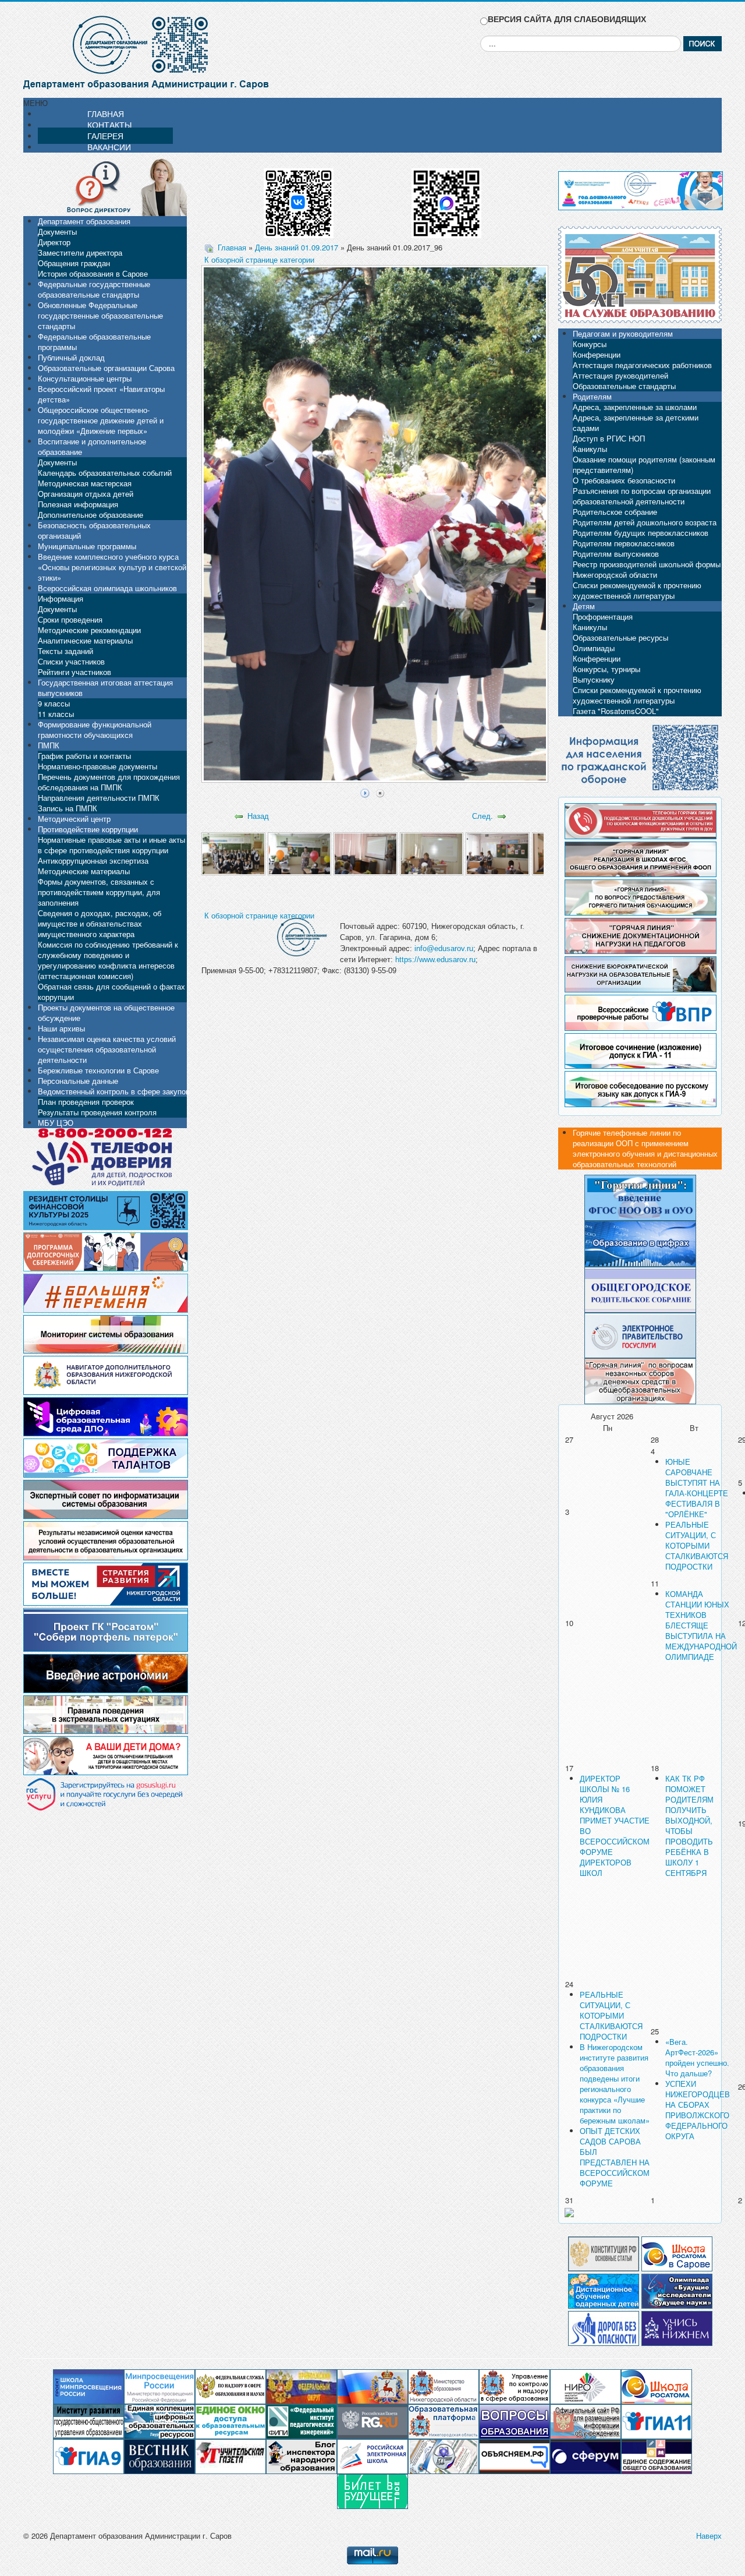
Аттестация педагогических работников (642, 365)
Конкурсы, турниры (606, 669)
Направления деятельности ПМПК (99, 798)
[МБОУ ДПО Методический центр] (444, 2456)
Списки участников (71, 661)
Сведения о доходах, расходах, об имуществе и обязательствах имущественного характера (100, 923)
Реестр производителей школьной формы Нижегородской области (647, 569)
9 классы (54, 703)
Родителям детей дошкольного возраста (645, 522)
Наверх (709, 2536)
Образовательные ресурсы (620, 637)
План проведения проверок (86, 1102)
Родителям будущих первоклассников (641, 533)
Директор (54, 242)
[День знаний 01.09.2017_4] (432, 853)
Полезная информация (78, 504)
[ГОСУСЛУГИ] (640, 1334)
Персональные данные (78, 1081)
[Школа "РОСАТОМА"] (657, 2386)
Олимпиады (594, 648)
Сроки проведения (70, 619)
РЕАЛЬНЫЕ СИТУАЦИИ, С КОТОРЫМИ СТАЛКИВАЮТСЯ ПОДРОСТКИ (697, 1545)
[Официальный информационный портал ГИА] (88, 2456)
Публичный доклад (71, 357)
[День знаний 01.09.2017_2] (299, 853)
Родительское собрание (615, 512)
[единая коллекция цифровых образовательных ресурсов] (159, 2421)
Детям (584, 606)
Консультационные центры (85, 378)
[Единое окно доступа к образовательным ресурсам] (230, 2421)
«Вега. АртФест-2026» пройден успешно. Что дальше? (697, 2057)
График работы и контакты (84, 756)
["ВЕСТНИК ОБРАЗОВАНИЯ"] (159, 2456)
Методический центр (74, 819)
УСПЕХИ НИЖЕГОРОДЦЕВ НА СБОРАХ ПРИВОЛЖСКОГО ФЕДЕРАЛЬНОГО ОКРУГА (698, 2110)
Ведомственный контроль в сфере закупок (113, 1091)
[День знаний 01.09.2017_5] (497, 853)
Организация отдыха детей (86, 494)
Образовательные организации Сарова (106, 368)
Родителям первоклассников (624, 543)
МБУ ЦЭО (56, 1123)
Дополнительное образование (91, 515)
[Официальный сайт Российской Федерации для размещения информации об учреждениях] (586, 2421)
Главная (232, 247)
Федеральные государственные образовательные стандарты (94, 289)
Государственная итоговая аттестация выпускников (105, 688)
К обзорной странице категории (259, 259)
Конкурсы (590, 344)
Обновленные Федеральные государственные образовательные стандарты (100, 315)
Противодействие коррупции (88, 829)
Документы (57, 232)
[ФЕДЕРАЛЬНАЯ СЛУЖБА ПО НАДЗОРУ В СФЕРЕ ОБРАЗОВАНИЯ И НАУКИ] (230, 2386)
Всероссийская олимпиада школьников (107, 588)
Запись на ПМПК (68, 808)
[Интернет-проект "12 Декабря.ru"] (604, 2252)
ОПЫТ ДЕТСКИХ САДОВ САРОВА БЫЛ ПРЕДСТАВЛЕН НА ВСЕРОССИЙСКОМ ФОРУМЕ (615, 2157)
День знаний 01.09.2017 (297, 247)
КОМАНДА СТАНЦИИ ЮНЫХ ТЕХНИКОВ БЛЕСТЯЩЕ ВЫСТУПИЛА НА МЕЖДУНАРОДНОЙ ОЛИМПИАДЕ (701, 1625)
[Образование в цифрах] (640, 1243)
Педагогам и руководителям (623, 333)
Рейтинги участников (74, 672)
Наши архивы (61, 1028)
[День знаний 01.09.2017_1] (233, 853)
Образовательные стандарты (624, 386)
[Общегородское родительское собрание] (640, 1289)
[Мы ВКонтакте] (299, 199)
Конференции (597, 354)
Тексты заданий (65, 651)
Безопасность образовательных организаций (94, 530)
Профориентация (603, 616)
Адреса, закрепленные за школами (635, 407)
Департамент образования (84, 221)
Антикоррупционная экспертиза (93, 861)
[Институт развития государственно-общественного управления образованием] (88, 2421)
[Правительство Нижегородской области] (372, 2386)
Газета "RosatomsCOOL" (616, 711)
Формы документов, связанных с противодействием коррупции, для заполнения (99, 892)
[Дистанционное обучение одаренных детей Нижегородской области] (604, 2290)
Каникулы (590, 449)
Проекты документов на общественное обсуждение (106, 1013)
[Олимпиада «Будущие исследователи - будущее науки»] (677, 2290)
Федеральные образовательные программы (94, 342)
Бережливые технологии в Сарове (98, 1070)
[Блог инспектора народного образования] (301, 2456)
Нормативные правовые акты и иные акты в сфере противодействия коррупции (111, 845)
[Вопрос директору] (105, 186)
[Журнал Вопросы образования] (515, 2421)
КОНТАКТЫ (109, 125)
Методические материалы (84, 871)
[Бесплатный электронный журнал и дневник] (444, 2421)
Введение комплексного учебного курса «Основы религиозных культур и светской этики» (112, 567)
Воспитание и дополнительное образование (92, 446)
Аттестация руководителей (620, 375)
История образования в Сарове (93, 273)
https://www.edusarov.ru (435, 960)
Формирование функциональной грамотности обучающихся (95, 729)
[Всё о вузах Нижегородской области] (677, 2327)
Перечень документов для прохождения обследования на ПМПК (109, 782)
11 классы (56, 714)
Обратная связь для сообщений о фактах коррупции (111, 992)
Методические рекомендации (89, 630)
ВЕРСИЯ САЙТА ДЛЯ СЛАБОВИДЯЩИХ (567, 19)
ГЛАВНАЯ (106, 114)
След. (483, 816)
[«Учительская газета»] (230, 2456)
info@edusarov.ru (444, 948)
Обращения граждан (74, 263)
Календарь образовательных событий (105, 473)
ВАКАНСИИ (109, 147)
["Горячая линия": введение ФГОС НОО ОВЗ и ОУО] (640, 1197)
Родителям (592, 396)
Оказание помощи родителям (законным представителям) (644, 464)
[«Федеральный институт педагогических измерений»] (301, 2421)
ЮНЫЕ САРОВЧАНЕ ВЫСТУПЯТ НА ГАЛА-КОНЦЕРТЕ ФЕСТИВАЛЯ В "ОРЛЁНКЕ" (697, 1488)
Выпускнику (594, 679)
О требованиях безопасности (624, 480)
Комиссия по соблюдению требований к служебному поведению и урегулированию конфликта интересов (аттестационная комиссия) (108, 960)
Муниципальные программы (87, 546)
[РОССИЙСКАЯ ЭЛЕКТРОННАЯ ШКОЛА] (372, 2456)
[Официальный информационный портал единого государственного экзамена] (657, 2421)
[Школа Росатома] (677, 2252)
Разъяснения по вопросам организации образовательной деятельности (642, 496)
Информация (61, 598)
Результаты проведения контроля (97, 1112)
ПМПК (49, 745)
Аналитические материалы (85, 640)
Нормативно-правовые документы (97, 766)
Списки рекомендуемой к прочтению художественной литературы (637, 590)
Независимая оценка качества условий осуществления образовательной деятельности (107, 1049)
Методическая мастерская (85, 483)
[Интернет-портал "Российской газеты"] (372, 2421)
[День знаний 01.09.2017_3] (365, 853)
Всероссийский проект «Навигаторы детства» (101, 394)
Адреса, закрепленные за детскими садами (636, 423)
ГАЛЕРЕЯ (105, 136)
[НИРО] (586, 2386)
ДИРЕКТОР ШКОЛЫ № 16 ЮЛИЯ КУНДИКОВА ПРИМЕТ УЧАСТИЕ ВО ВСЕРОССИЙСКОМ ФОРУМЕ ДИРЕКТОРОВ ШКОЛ (615, 1826)
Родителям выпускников (616, 554)
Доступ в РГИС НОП (609, 438)
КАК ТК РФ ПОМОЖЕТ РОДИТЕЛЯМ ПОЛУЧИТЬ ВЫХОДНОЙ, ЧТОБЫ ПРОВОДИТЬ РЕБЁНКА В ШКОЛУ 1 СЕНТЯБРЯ (689, 1826)
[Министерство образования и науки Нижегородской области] (444, 2386)
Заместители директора (80, 252)
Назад (258, 816)
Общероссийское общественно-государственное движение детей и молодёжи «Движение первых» (101, 420)
